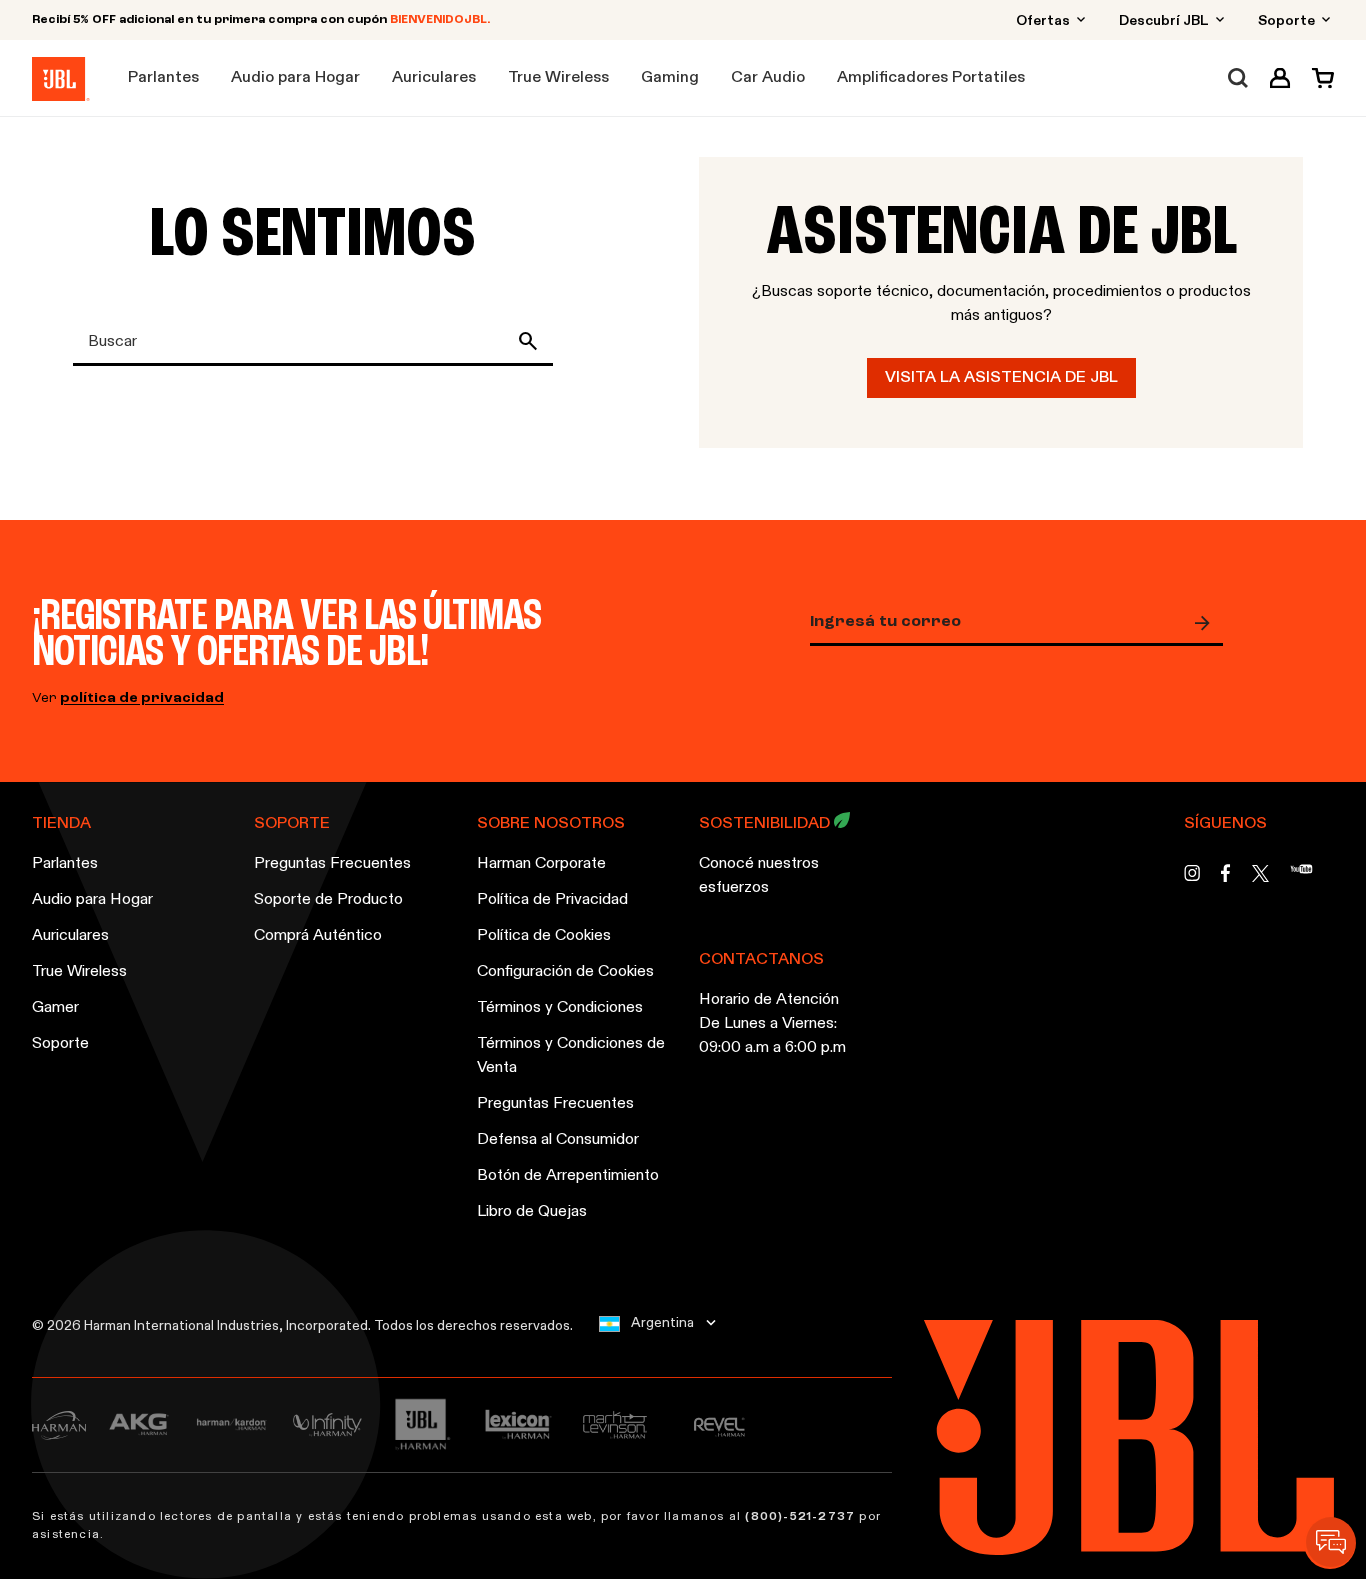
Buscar (532, 341)
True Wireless (79, 972)
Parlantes (65, 864)
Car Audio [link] (768, 78)
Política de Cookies (544, 936)
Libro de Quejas (532, 1212)
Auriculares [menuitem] (434, 78)
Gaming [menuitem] (670, 78)
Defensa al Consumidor (558, 1140)
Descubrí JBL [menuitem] (1165, 21)
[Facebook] (1226, 878)
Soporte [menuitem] (1288, 21)
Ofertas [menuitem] (1044, 21)
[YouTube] (1301, 878)
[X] (1260, 873)
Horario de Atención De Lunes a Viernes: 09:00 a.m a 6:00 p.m (772, 1024)
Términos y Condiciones (560, 1008)
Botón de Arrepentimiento (568, 1176)
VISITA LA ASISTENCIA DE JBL (1001, 378)
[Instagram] (1192, 878)
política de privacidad (142, 698)
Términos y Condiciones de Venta (571, 1056)
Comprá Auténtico (318, 936)
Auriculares (70, 936)
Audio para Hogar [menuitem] (295, 78)
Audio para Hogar (92, 900)
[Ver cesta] (1317, 78)
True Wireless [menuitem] (558, 78)
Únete (1207, 623)
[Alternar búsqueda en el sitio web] (1238, 78)
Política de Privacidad (552, 900)
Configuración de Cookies (565, 972)
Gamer (55, 1008)
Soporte (60, 1044)
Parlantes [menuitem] (163, 78)
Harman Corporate (541, 864)
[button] (1280, 78)
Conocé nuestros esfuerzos (759, 876)
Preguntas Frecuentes (332, 864)
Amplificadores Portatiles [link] (931, 78)
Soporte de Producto (328, 900)
